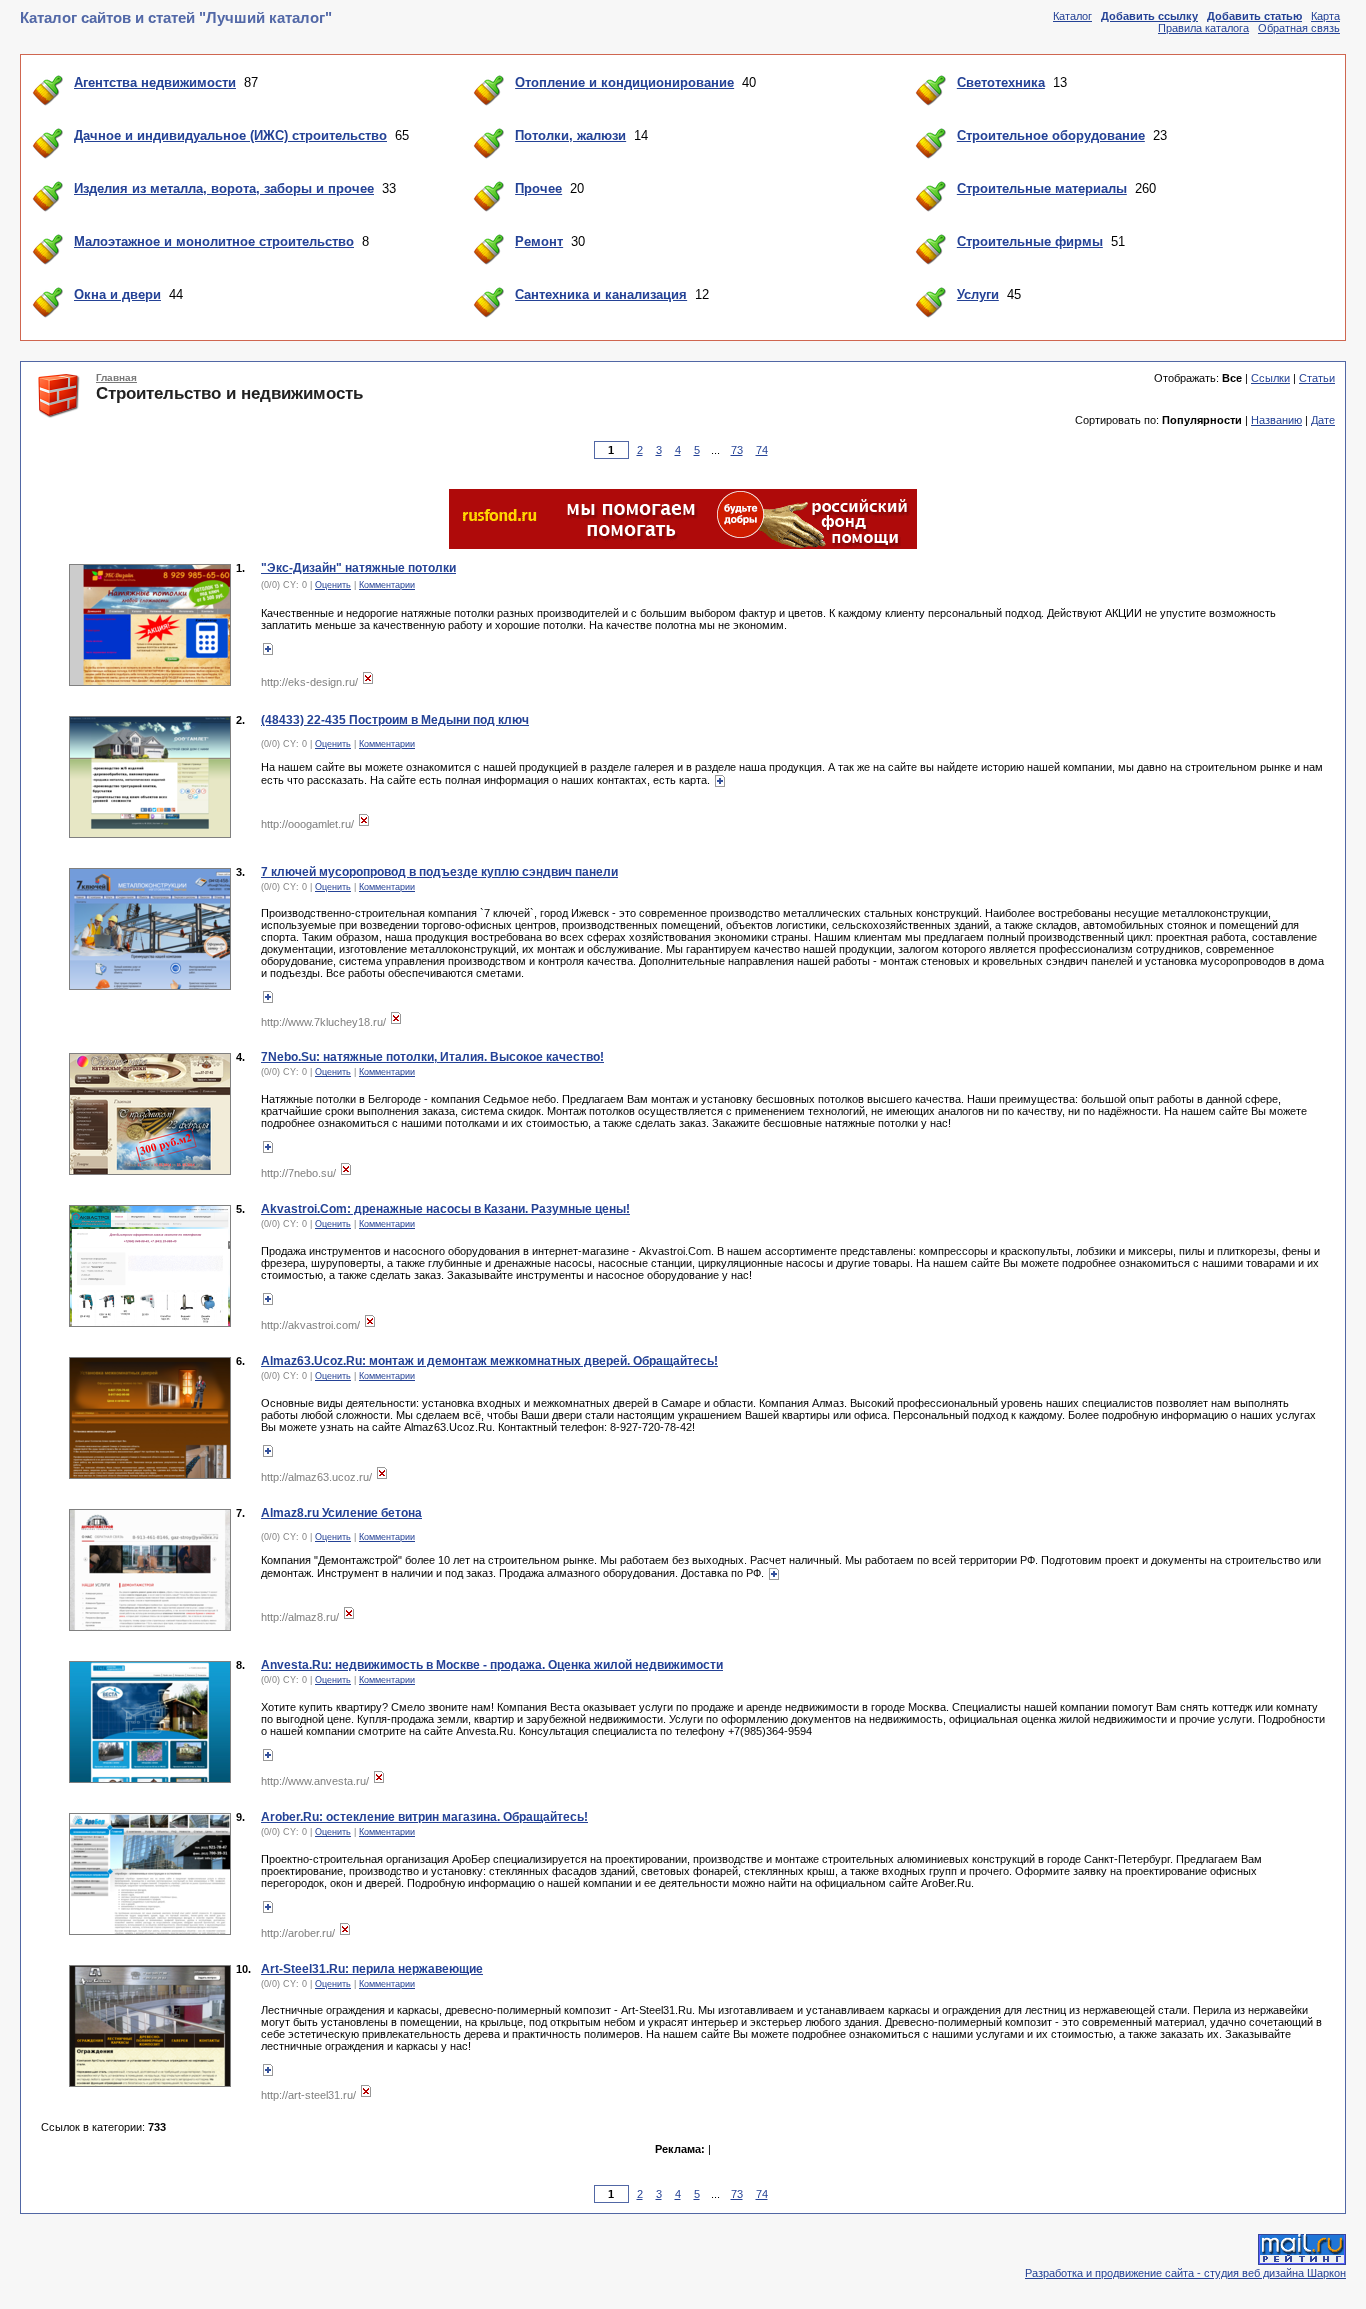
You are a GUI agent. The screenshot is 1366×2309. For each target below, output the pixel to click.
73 (737, 450)
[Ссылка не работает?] (368, 682)
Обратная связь (1299, 28)
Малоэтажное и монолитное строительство (214, 241)
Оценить (333, 585)
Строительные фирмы (1030, 241)
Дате (1323, 420)
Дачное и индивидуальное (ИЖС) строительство (230, 135)
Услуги (978, 294)
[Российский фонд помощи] (683, 545)
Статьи (1317, 378)
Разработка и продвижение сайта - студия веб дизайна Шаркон (1185, 2273)
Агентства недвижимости (155, 82)
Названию (1276, 420)
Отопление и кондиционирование (624, 82)
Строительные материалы (1042, 188)
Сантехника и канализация (601, 294)
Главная (116, 377)
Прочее (538, 188)
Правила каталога (1203, 28)
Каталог (1072, 16)
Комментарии (387, 585)
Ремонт (539, 241)
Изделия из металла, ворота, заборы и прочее (224, 188)
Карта (1325, 16)
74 (762, 450)
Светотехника (1001, 82)
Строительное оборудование (1051, 135)
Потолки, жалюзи (570, 135)
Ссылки (1270, 378)
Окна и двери (117, 294)
